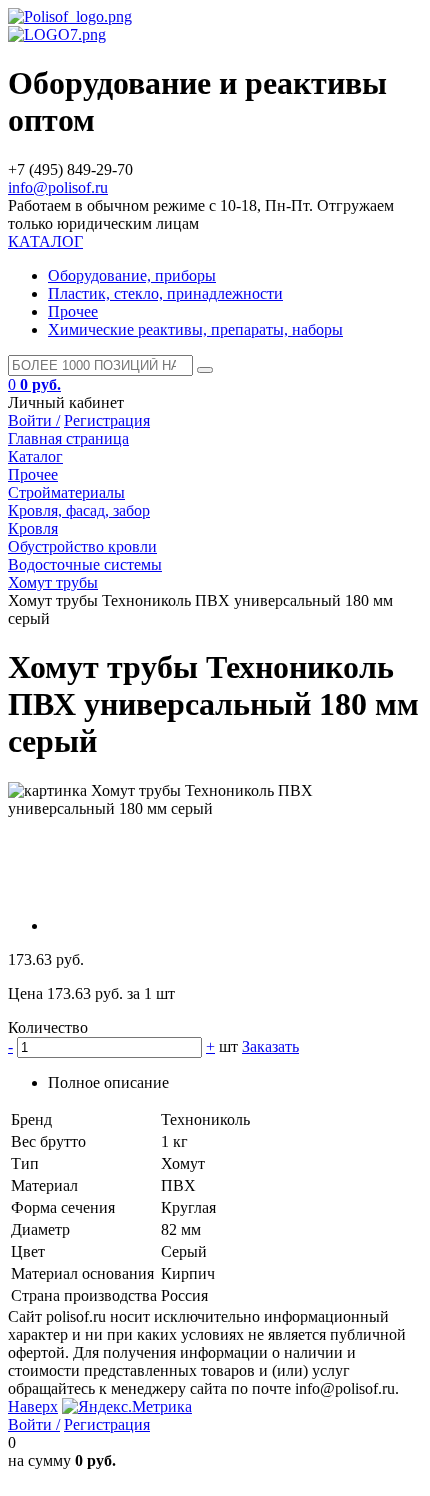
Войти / (34, 420)
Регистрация (107, 420)
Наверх (33, 1406)
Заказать (270, 1046)
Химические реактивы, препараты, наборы (195, 329)
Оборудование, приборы (132, 275)
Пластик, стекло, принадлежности (165, 293)
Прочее (73, 311)
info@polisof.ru (58, 187)
